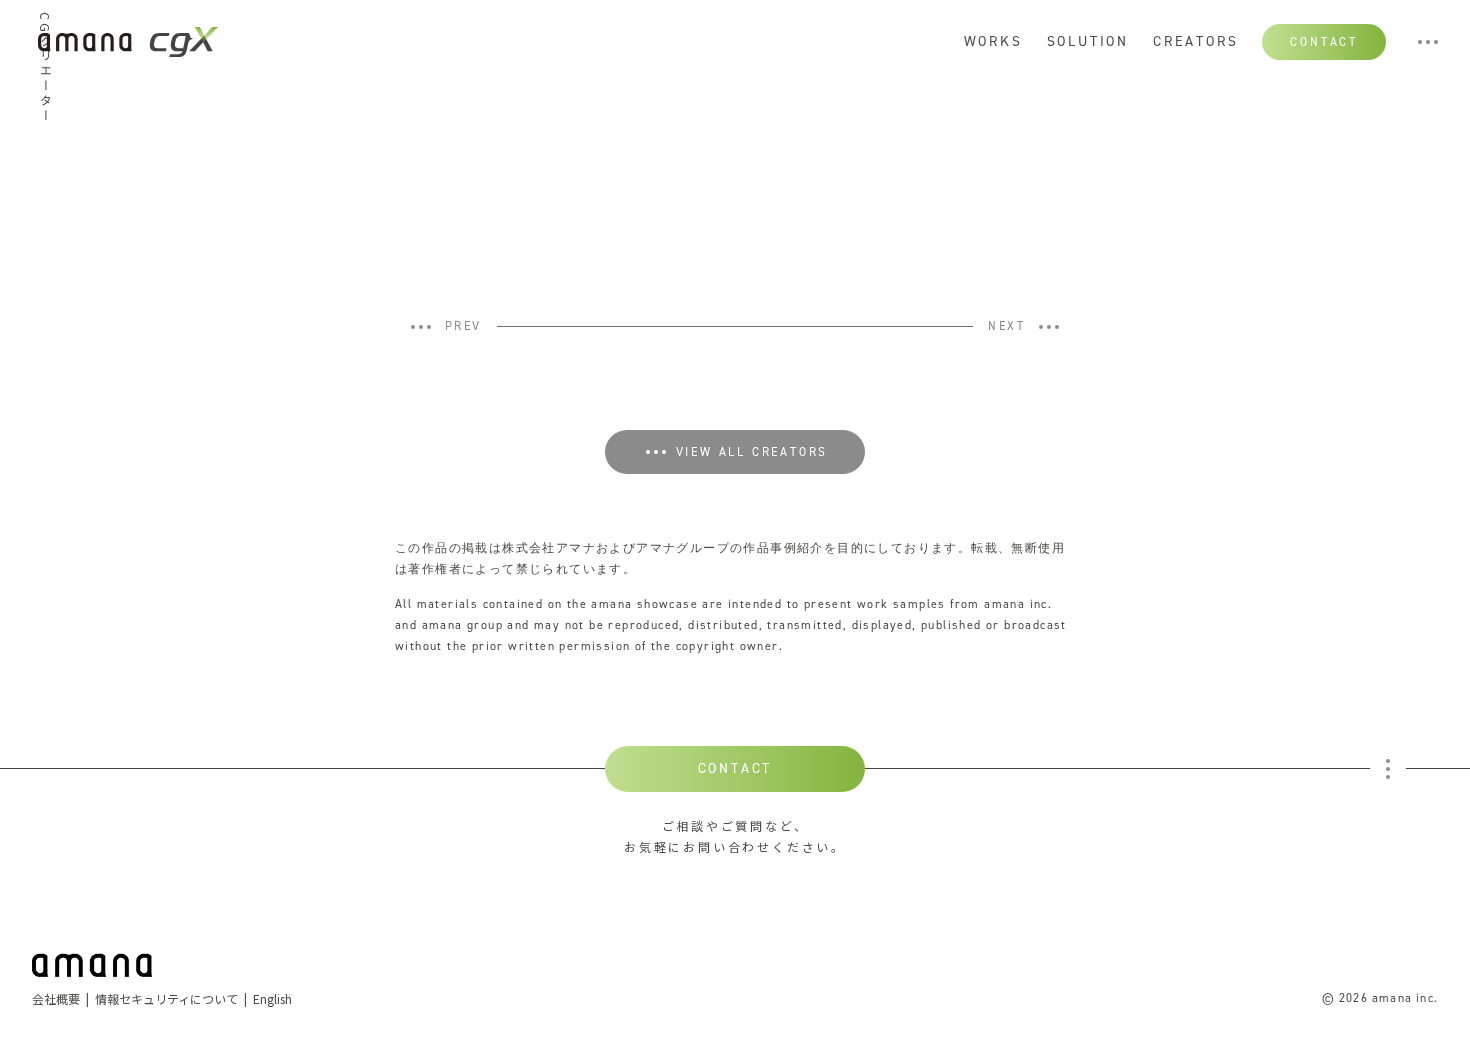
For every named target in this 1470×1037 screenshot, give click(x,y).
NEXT (1006, 327)
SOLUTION (1088, 42)
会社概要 (56, 998)
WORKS (993, 42)
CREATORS (1195, 42)
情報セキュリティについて (166, 998)
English (272, 998)
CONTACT (1324, 42)
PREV (463, 327)
